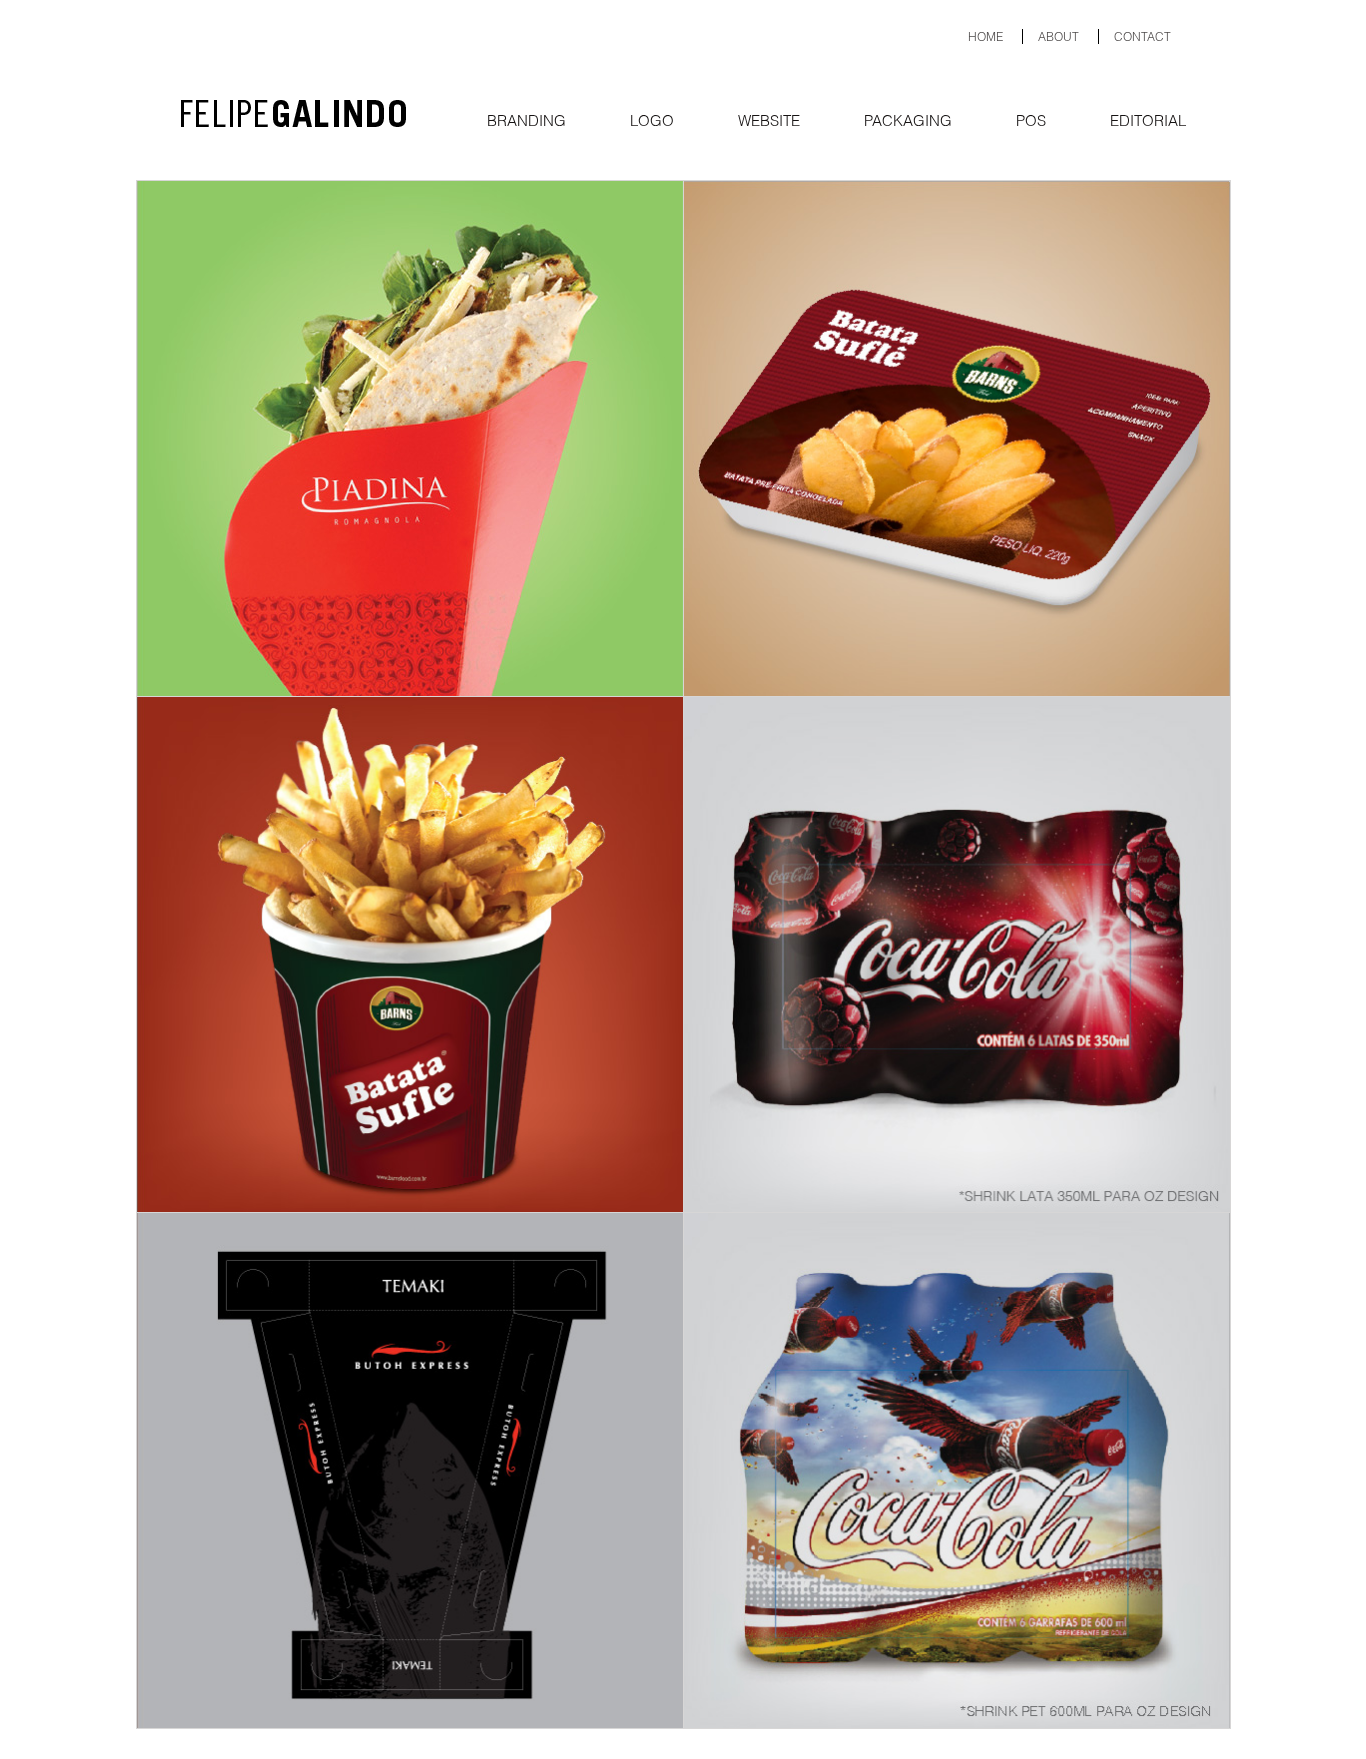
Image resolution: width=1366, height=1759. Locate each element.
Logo (652, 120)
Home (985, 36)
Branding (526, 120)
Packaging (908, 120)
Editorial (1148, 120)
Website (769, 120)
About (1058, 36)
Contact (1142, 36)
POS (1031, 120)
